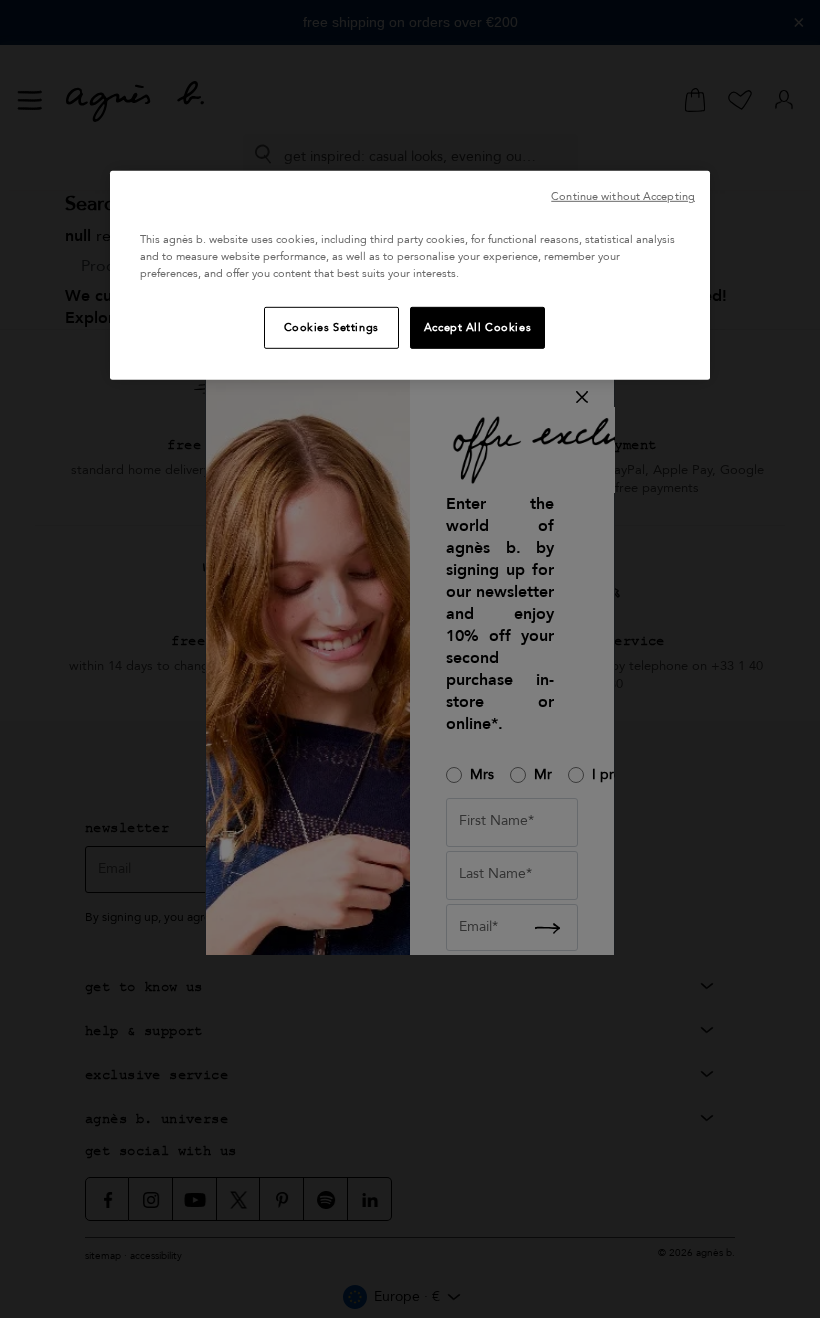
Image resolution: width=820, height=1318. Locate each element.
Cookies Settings (331, 327)
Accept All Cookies (477, 327)
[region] (410, 275)
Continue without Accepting (623, 196)
